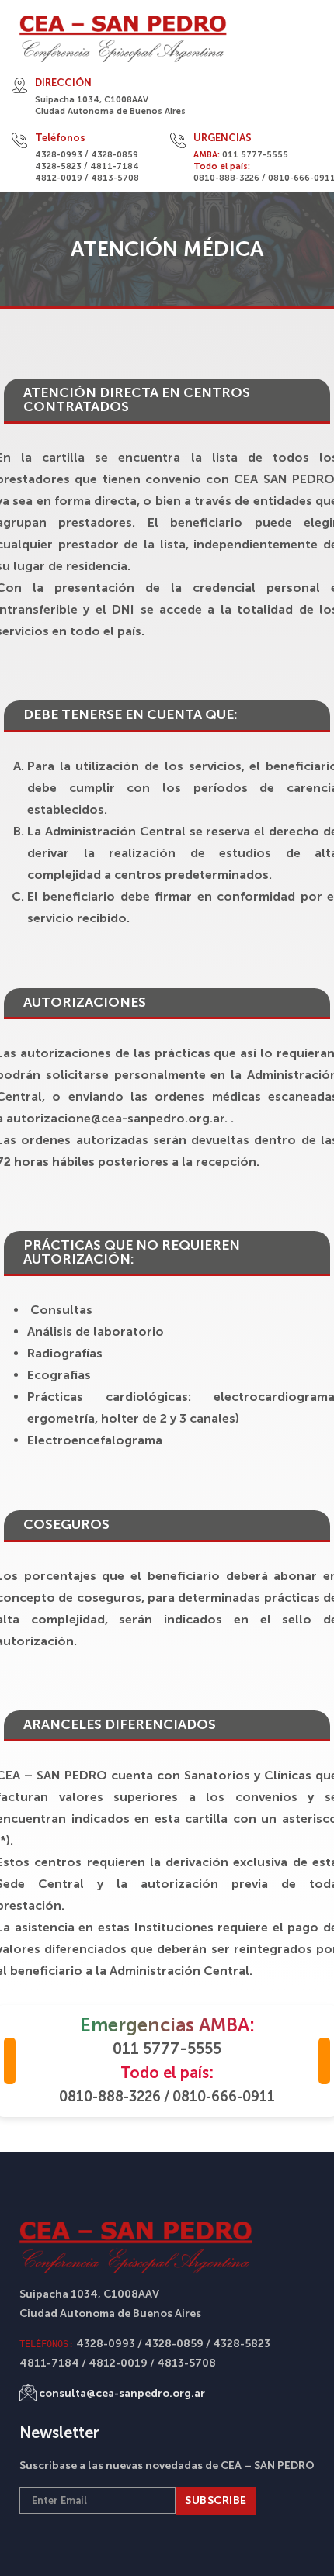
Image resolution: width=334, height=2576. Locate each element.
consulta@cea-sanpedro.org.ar (122, 2393)
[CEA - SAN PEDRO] (123, 39)
